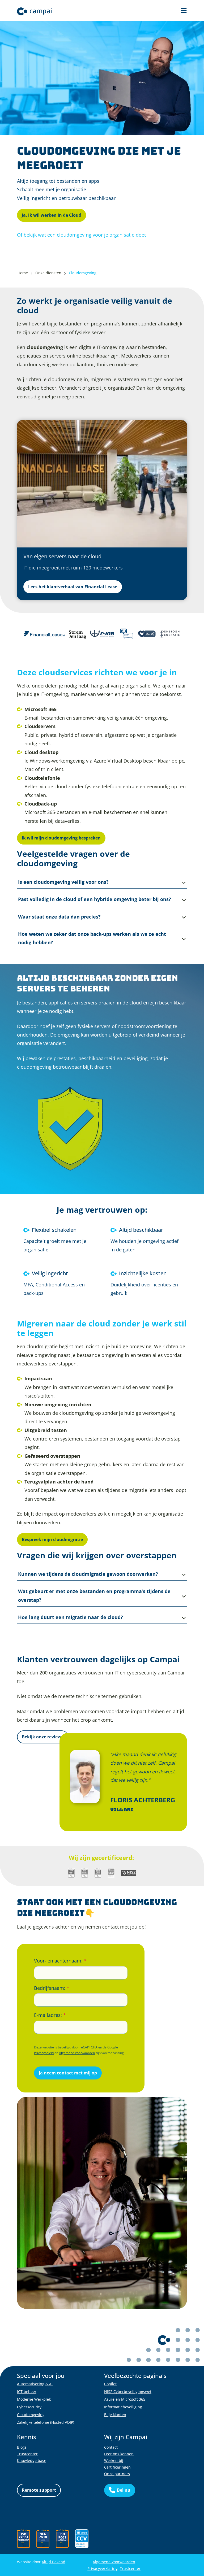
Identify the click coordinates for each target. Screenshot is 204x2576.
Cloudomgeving (31, 2415)
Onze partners (117, 2474)
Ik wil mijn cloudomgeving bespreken (61, 838)
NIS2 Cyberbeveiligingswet (128, 2392)
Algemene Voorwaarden (77, 2053)
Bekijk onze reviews (43, 1737)
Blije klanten (115, 2415)
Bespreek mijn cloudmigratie (52, 1539)
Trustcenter (27, 2454)
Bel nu (124, 2490)
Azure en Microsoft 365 (125, 2399)
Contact (111, 2447)
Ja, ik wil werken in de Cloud (52, 215)
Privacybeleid (44, 2053)
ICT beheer (27, 2392)
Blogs (22, 2447)
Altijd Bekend (54, 2562)
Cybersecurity (29, 2407)
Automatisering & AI (35, 2384)
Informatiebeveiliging (123, 2407)
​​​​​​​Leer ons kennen (119, 2454)
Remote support (39, 2490)
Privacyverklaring (103, 2568)
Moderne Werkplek (34, 2399)
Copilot (110, 2384)
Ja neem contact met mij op (68, 2073)
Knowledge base (32, 2460)
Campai (34, 11)
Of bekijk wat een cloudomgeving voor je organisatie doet (81, 235)
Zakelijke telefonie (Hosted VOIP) (46, 2422)
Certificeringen (117, 2467)
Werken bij (114, 2460)
